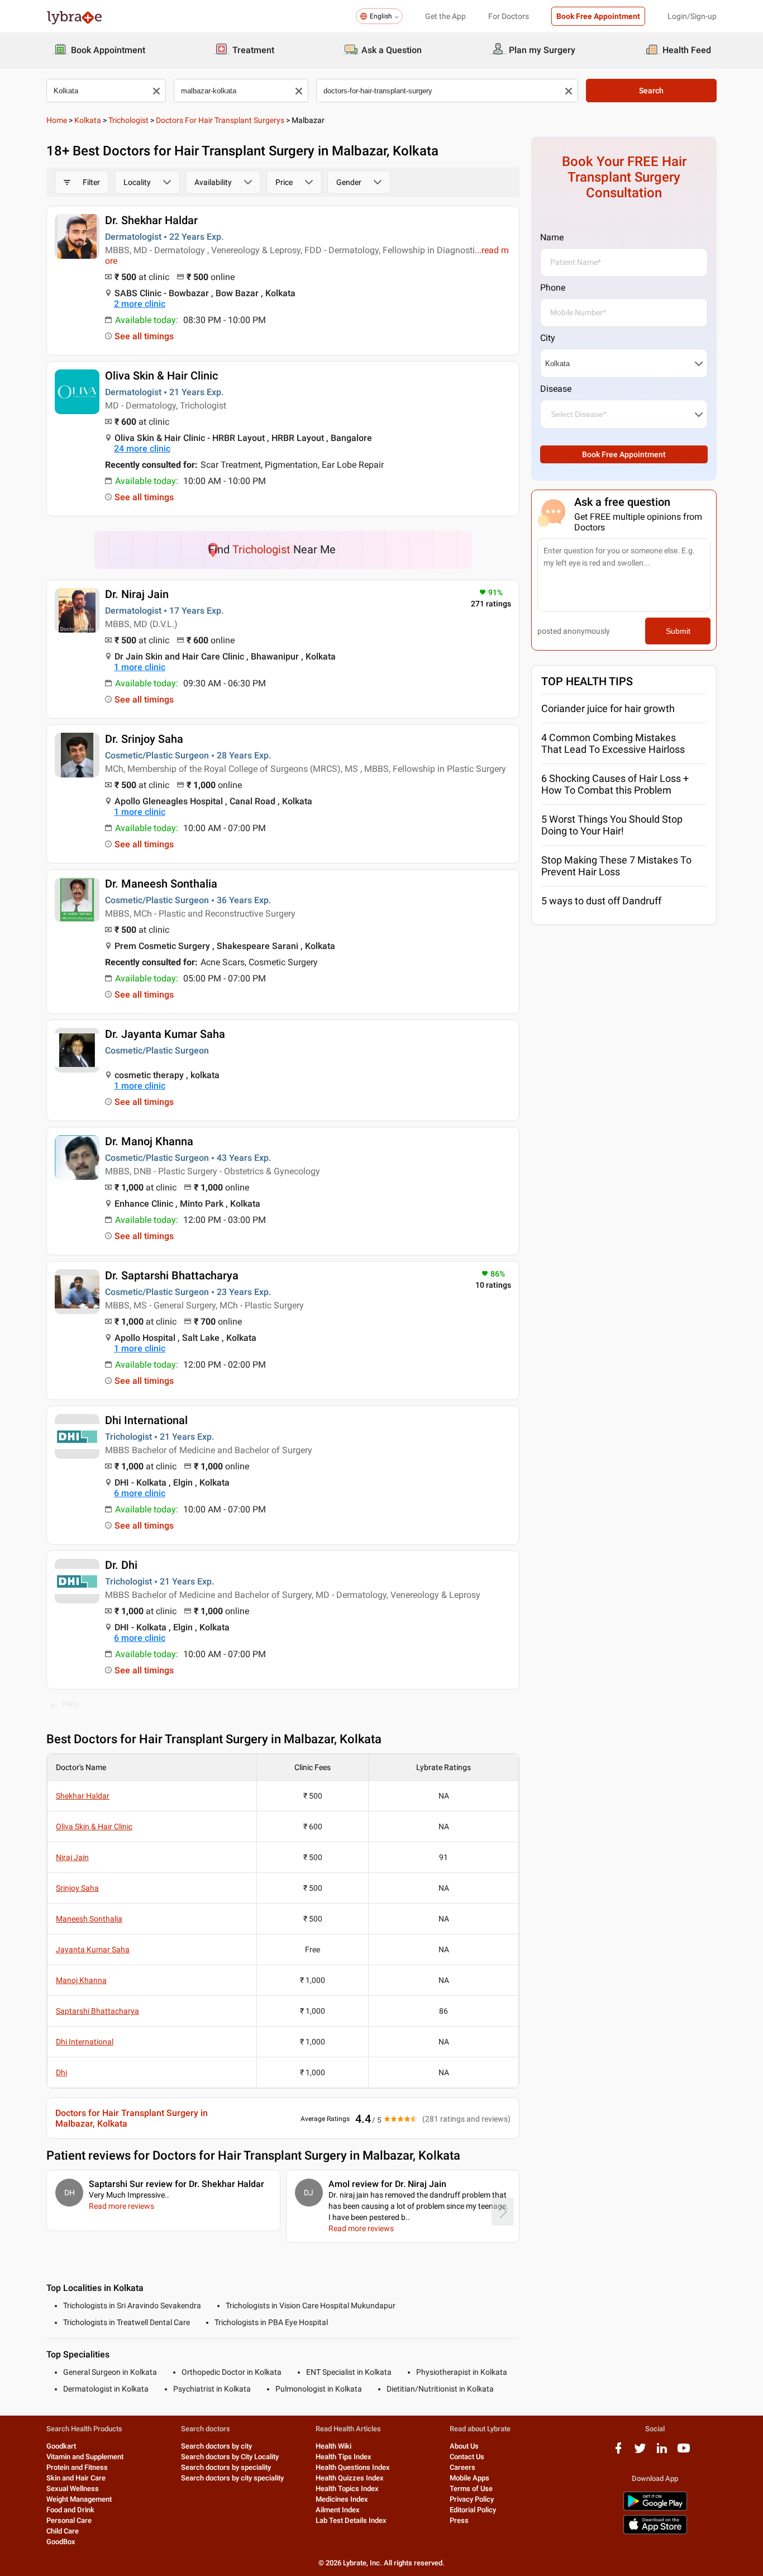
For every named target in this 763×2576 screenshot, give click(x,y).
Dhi (61, 2072)
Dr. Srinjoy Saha (144, 739)
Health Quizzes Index (350, 2478)
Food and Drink (70, 2510)
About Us (464, 2446)
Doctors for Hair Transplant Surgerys (220, 120)
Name (552, 237)
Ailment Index (338, 2510)
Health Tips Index (344, 2457)
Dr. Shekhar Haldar (151, 220)
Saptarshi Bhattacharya (97, 2011)
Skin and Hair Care (76, 2478)
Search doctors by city (216, 2446)
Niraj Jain (72, 1857)
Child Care (63, 2531)
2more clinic (140, 304)
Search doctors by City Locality (230, 2457)
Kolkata (88, 120)
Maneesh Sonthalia (89, 1919)
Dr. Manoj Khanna (149, 1141)
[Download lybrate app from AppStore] (655, 2532)
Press (459, 2520)
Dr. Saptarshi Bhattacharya (172, 1275)
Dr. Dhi (121, 1565)
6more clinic (140, 1493)
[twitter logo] (640, 2452)
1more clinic (140, 667)
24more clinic (142, 449)
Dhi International (146, 1420)
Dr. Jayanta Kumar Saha (165, 1034)
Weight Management (79, 2499)
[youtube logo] (684, 2452)
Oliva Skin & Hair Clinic (161, 376)
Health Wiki (333, 2446)
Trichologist (128, 120)
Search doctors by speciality (226, 2467)
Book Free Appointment (598, 16)
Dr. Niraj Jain (137, 594)
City (548, 338)
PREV (70, 1705)
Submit (678, 631)
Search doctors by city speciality (232, 2478)
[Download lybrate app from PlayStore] (655, 2509)
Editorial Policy (473, 2510)
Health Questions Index (353, 2467)
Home (57, 120)
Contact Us (467, 2457)
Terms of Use (471, 2489)
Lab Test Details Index (351, 2520)
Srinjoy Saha (77, 1888)
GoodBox (61, 2542)
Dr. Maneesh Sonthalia (161, 884)
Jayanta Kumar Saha (93, 1949)
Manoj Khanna (81, 1980)
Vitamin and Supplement (85, 2457)
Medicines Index (342, 2499)
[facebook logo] (618, 2452)
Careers (462, 2467)
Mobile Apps (469, 2478)
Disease (556, 389)
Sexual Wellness (73, 2489)
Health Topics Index (347, 2489)
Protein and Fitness (77, 2467)
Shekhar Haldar (83, 1796)
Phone (553, 288)
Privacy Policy (472, 2499)
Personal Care (69, 2520)
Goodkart (61, 2446)
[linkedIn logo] (662, 2452)
